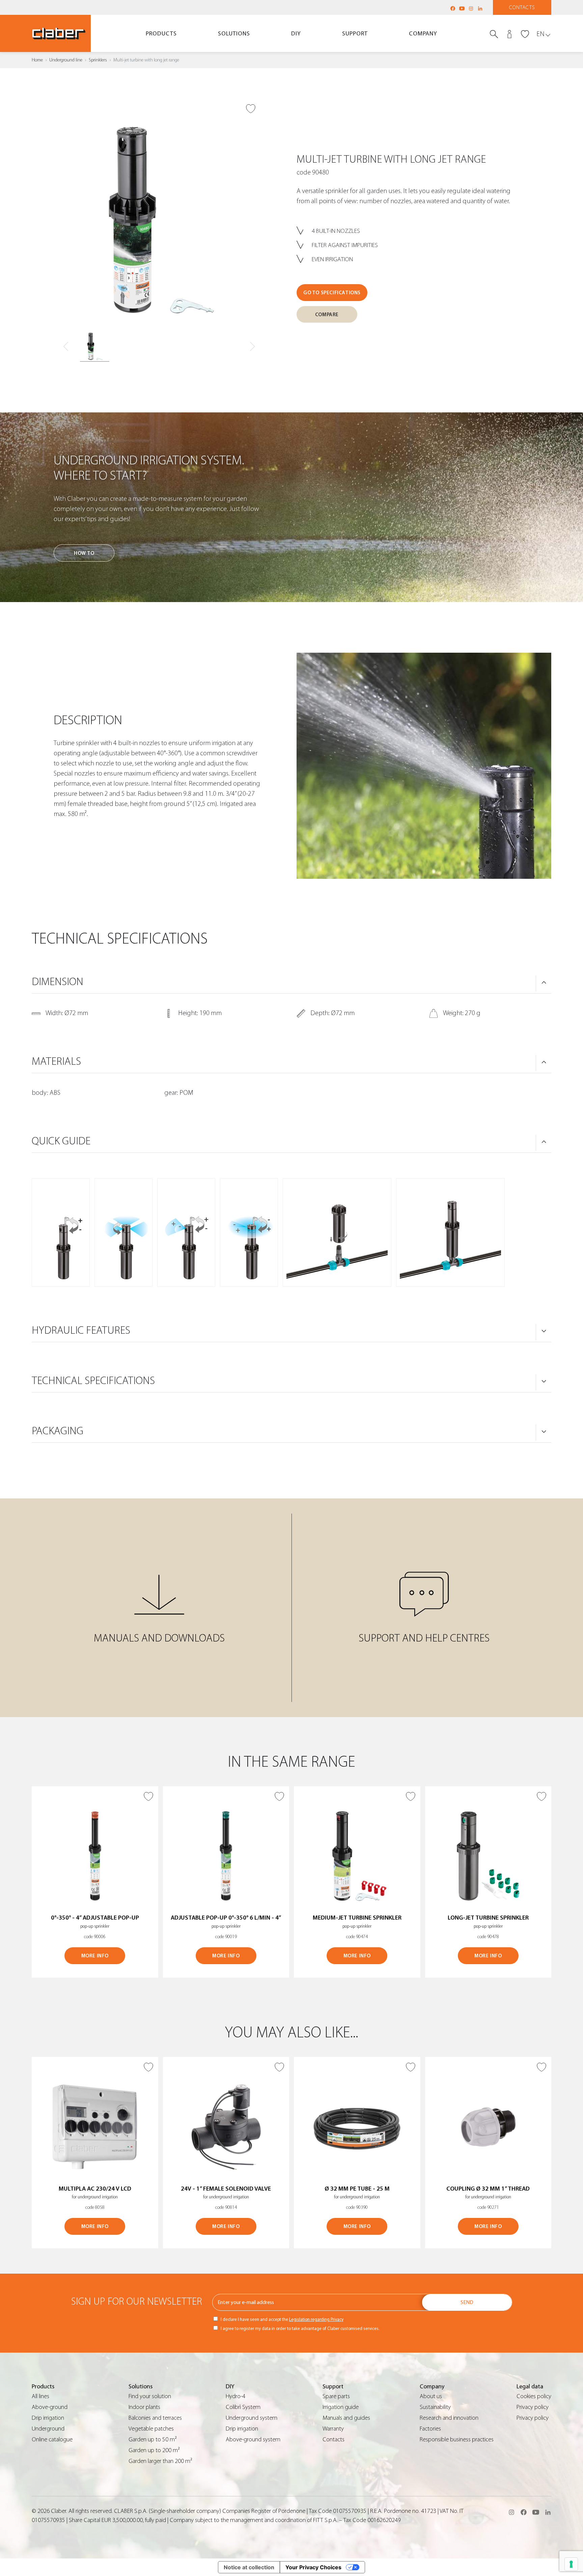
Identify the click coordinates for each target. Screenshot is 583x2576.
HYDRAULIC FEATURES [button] (81, 1330)
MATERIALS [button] (56, 1061)
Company (423, 34)
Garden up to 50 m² (153, 2439)
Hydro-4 (235, 2396)
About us (431, 2396)
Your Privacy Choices (313, 2567)
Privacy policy (533, 2407)
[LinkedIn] (480, 8)
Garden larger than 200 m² (160, 2461)
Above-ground (50, 2407)
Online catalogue (52, 2439)
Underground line (66, 60)
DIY (296, 34)
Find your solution (150, 2396)
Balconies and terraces (155, 2418)
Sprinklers (98, 60)
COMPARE (327, 315)
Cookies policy (534, 2396)
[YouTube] (462, 8)
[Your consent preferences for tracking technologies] (571, 2564)
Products (161, 34)
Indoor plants (144, 2407)
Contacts (522, 7)
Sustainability (435, 2407)
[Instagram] (471, 8)
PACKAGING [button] (58, 1431)
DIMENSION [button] (58, 982)
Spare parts (336, 2396)
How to (84, 553)
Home (37, 60)
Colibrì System (243, 2407)
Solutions (234, 34)
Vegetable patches (151, 2429)
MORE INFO (95, 1956)
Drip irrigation (48, 2418)
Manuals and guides (346, 2418)
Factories (430, 2429)
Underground (48, 2429)
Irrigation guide (341, 2407)
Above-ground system (253, 2439)
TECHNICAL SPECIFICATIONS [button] (93, 1381)
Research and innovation (449, 2418)
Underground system (252, 2418)
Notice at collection (249, 2567)
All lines (40, 2396)
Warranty (333, 2429)
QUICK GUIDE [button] (61, 1141)
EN (540, 34)
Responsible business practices (457, 2439)
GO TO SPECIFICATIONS (332, 293)
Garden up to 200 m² (154, 2450)
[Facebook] (453, 8)
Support (355, 34)
